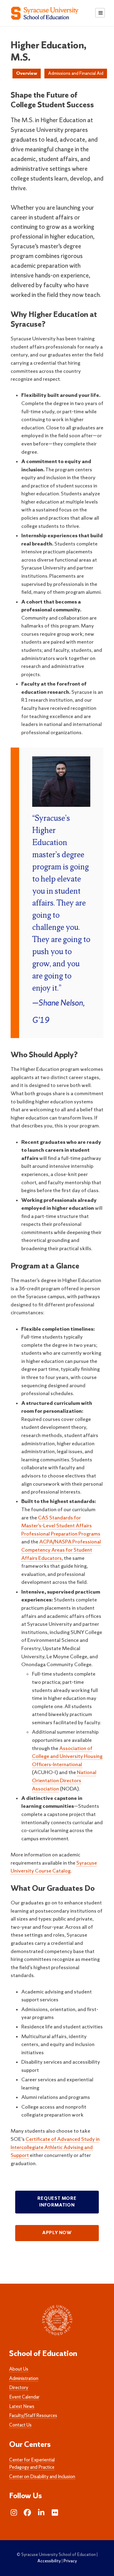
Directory (19, 2388)
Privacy (70, 2561)
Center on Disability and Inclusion (42, 2477)
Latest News (22, 2407)
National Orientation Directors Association (64, 1781)
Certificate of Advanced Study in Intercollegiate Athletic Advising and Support (55, 2148)
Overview (27, 74)
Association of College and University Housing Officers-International (67, 1757)
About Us (19, 2369)
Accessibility (49, 2561)
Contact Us (20, 2425)
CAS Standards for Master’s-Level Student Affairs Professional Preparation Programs (61, 1526)
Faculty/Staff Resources (33, 2416)
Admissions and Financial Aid (76, 74)
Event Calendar (24, 2397)
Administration (24, 2379)
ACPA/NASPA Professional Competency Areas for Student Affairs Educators (61, 1550)
